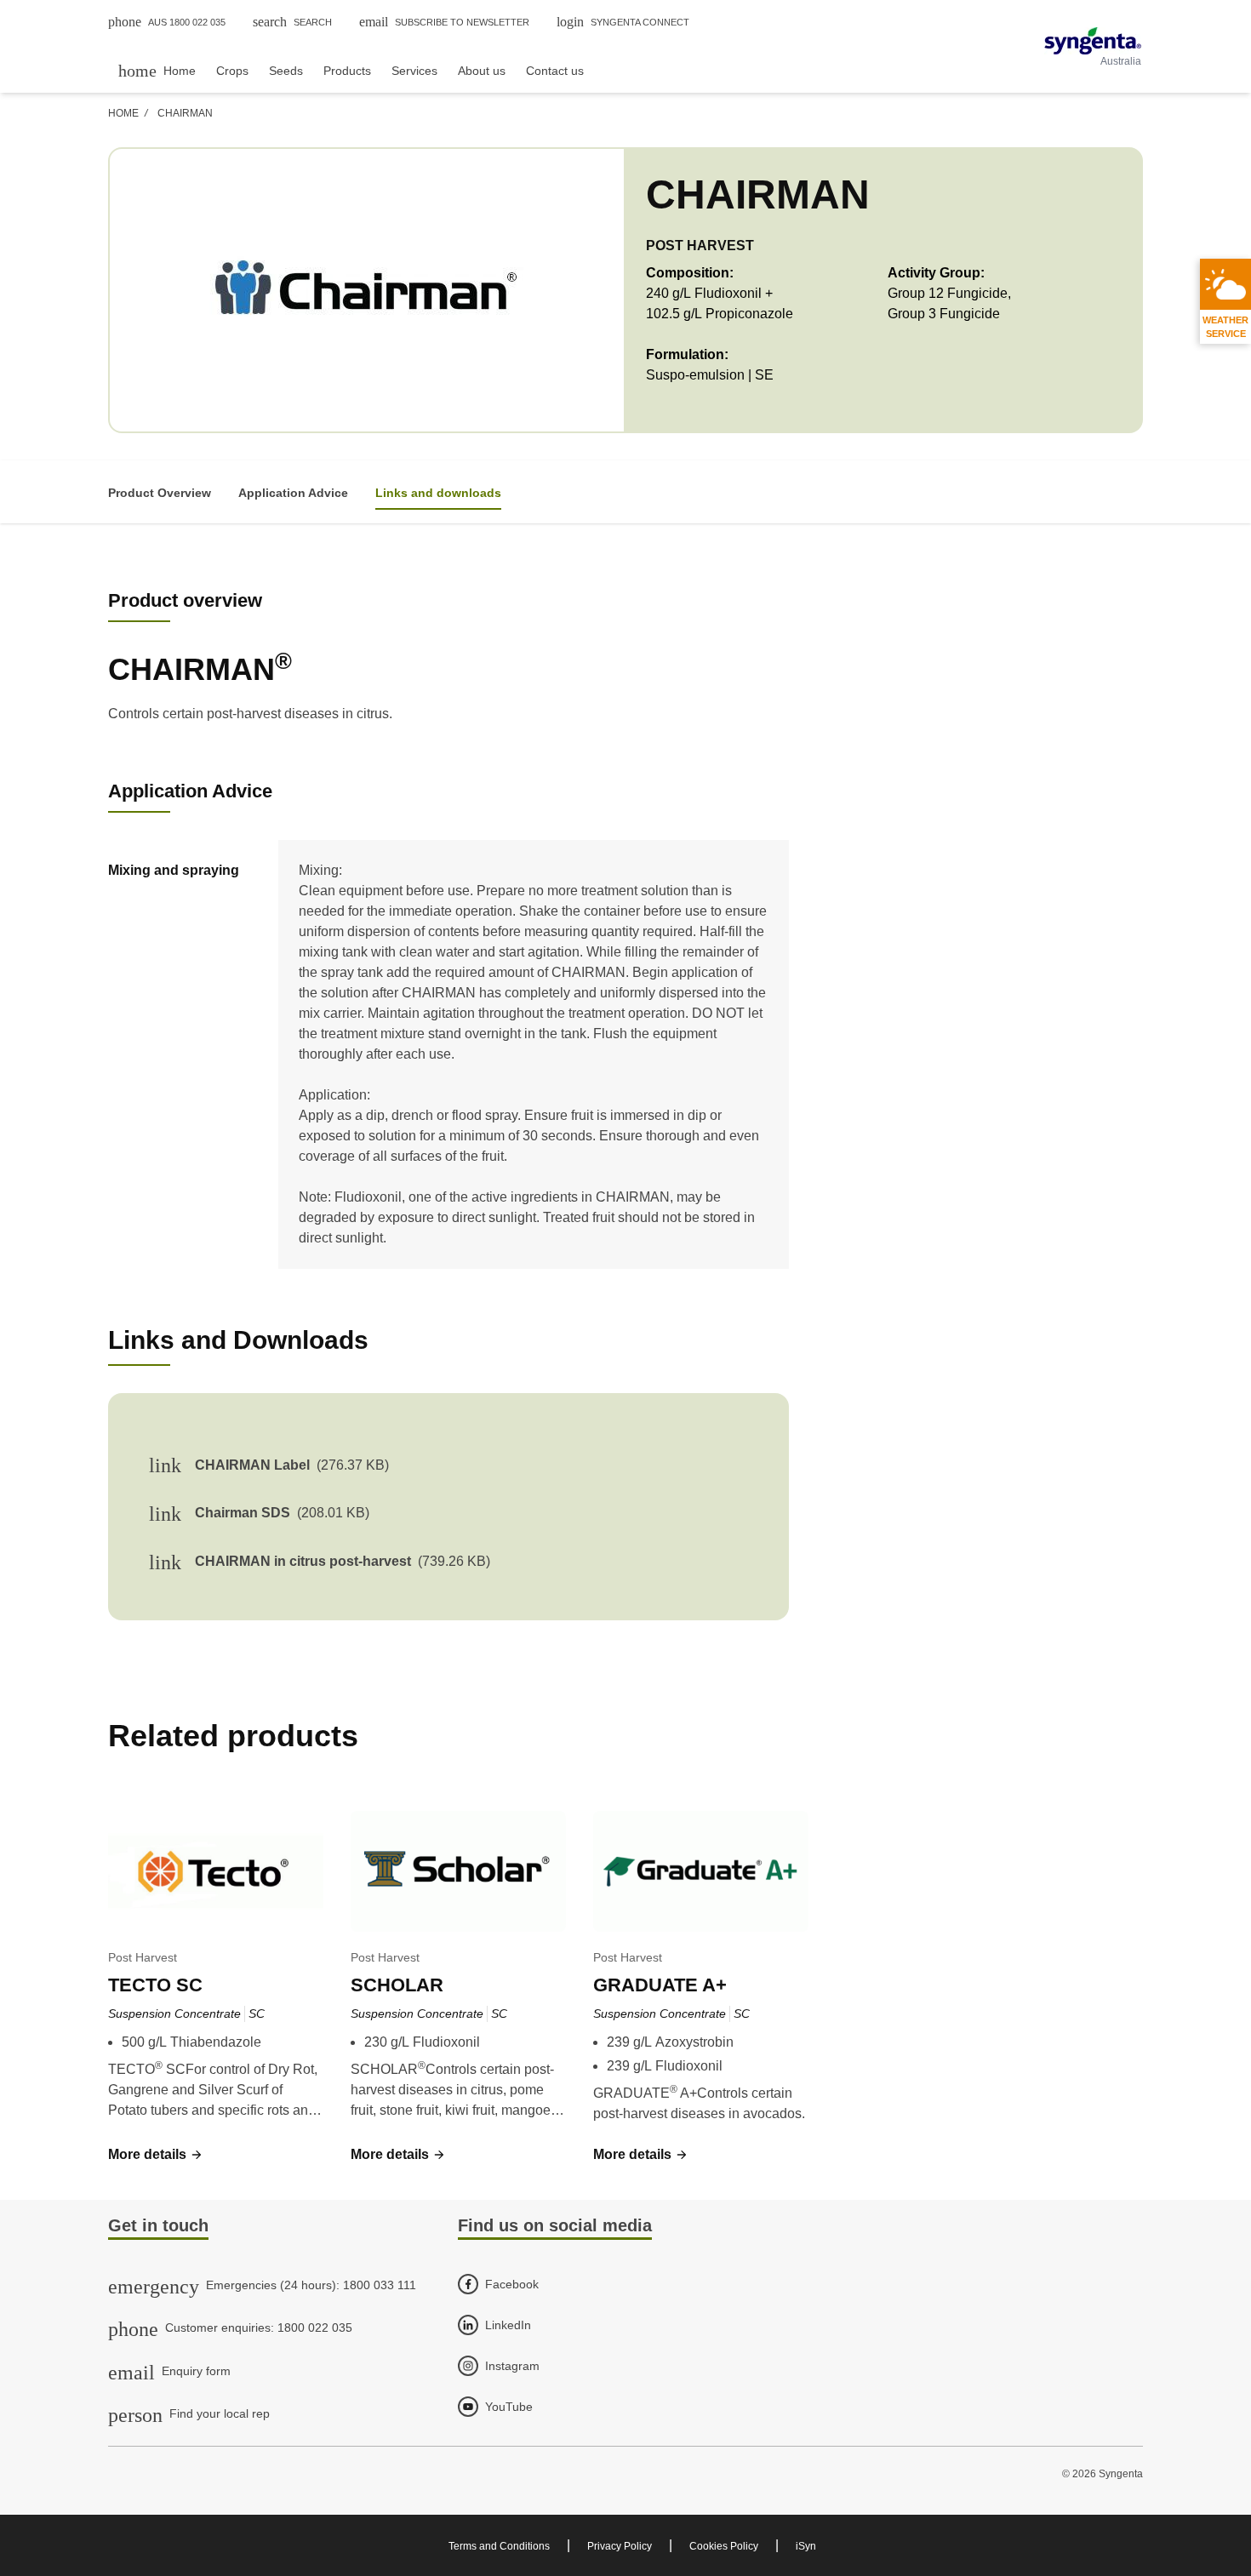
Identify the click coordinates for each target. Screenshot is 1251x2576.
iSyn (806, 2546)
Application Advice (293, 493)
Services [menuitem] (414, 71)
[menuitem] (157, 70)
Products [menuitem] (347, 71)
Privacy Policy (620, 2546)
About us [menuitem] (482, 71)
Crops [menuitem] (232, 71)
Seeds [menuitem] (286, 71)
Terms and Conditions (499, 2546)
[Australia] (1093, 41)
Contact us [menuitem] (555, 71)
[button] (980, 1034)
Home (123, 113)
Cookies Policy (724, 2546)
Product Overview (160, 493)
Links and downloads (438, 493)
